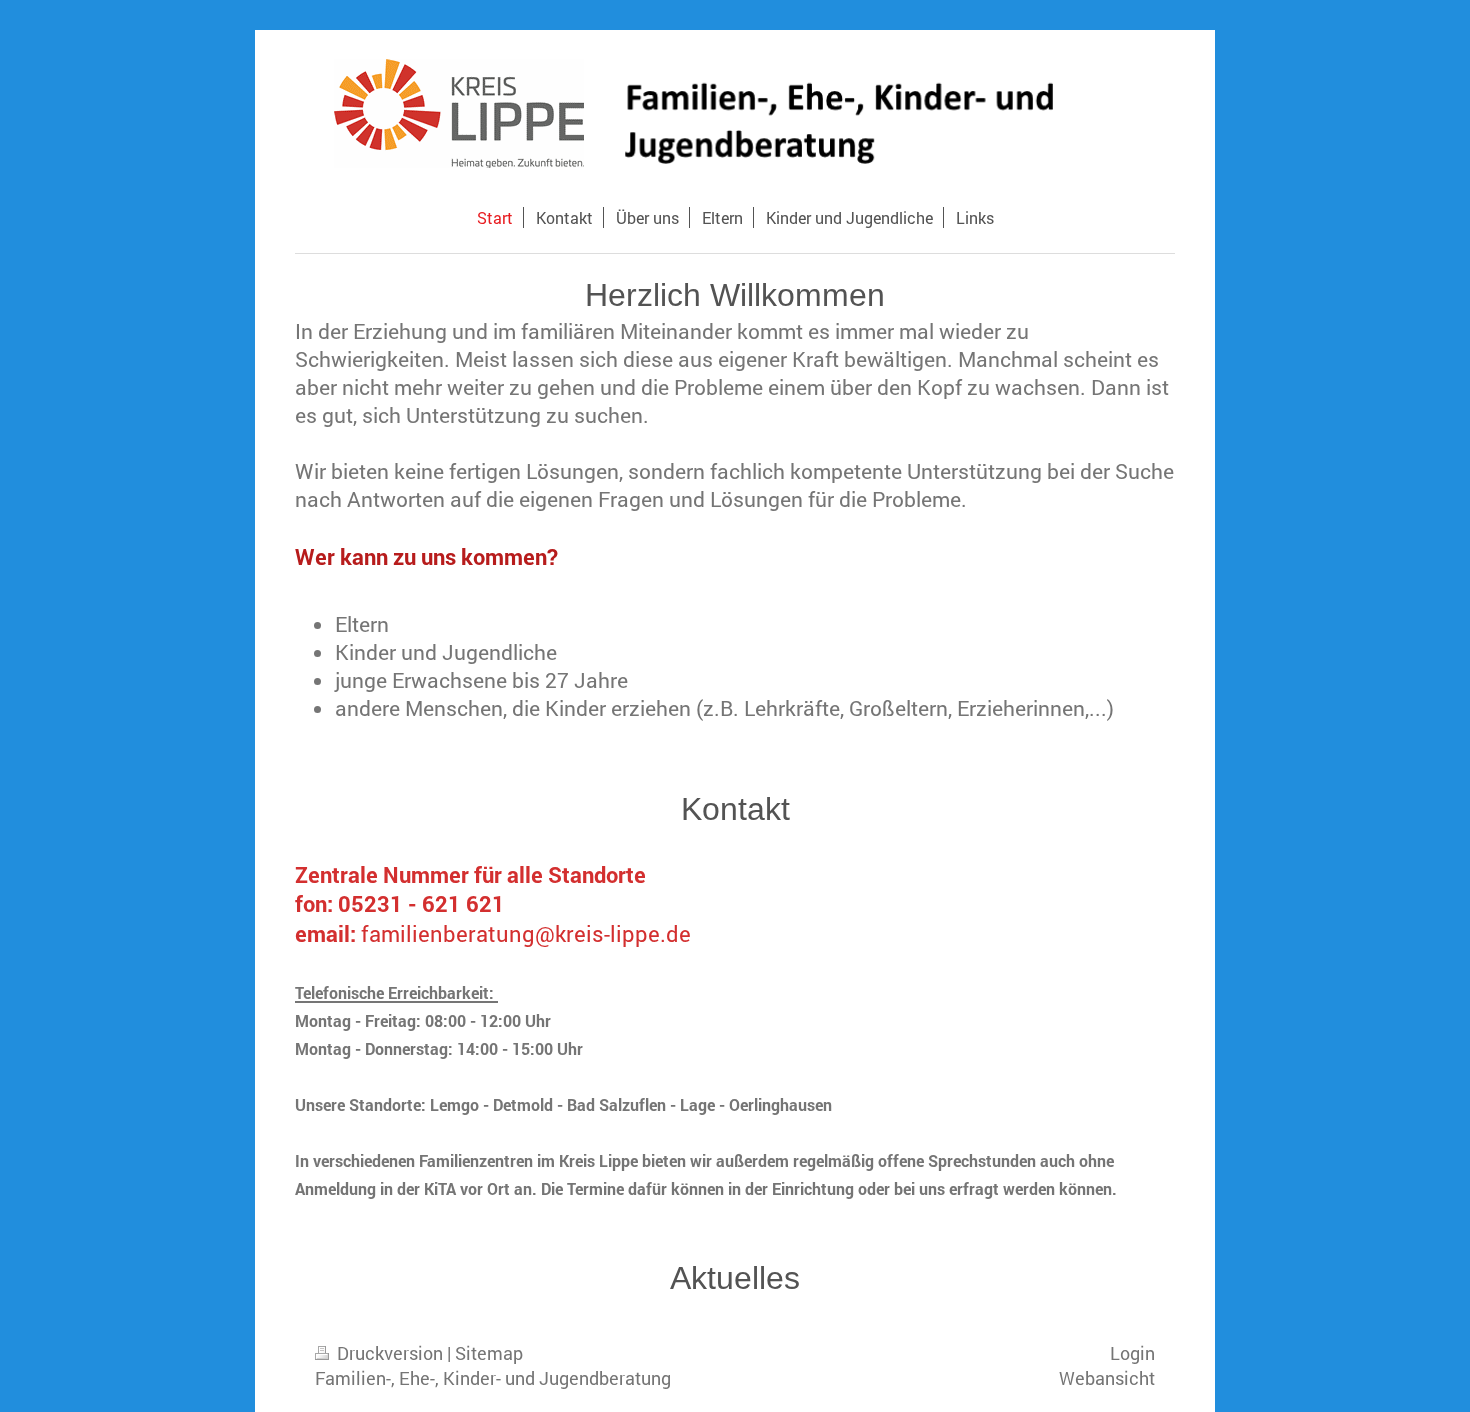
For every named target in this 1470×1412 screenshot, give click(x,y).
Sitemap (489, 1353)
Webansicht (1107, 1378)
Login (1132, 1353)
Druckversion (390, 1353)
